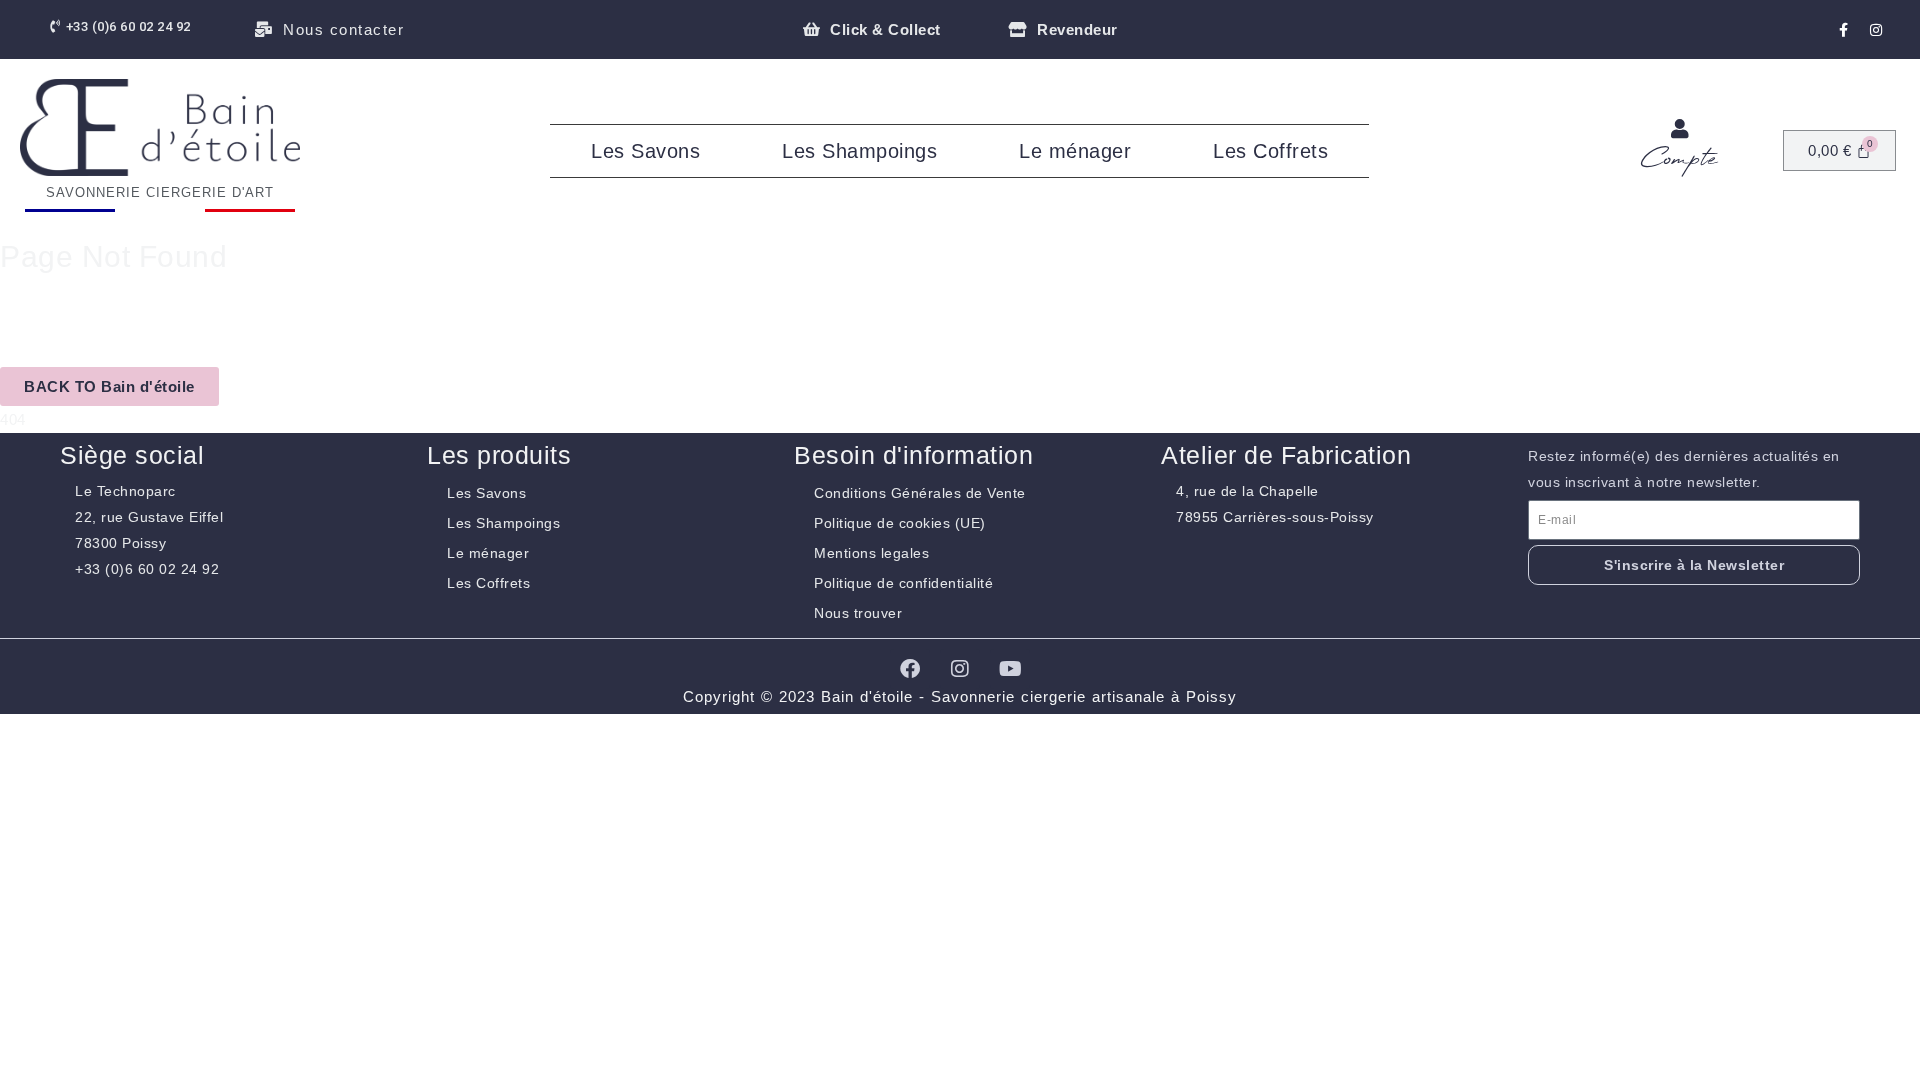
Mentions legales (871, 553)
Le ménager (1075, 151)
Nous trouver (858, 613)
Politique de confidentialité (903, 583)
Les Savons (645, 151)
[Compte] (1680, 129)
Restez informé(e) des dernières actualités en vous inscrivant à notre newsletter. (1684, 469)
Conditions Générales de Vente (920, 493)
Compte (1679, 159)
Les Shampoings (859, 151)
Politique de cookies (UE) (900, 523)
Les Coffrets (1270, 151)
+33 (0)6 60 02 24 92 (147, 569)
